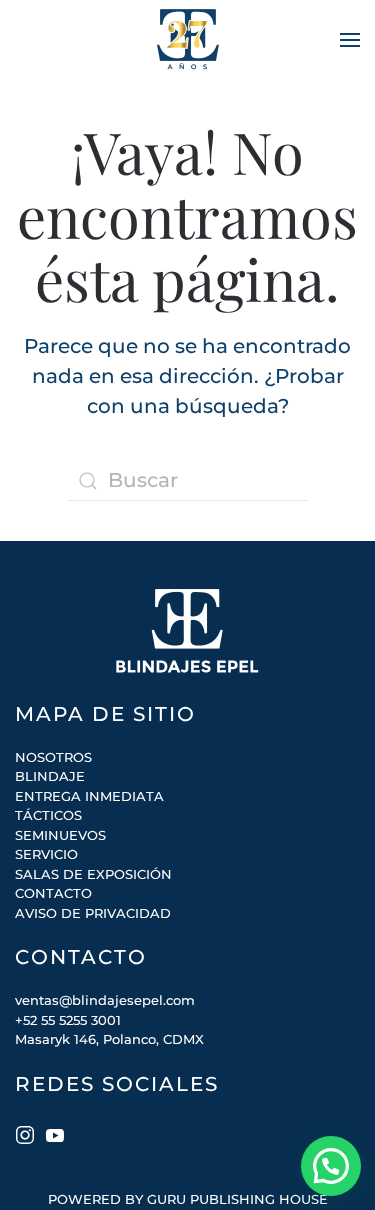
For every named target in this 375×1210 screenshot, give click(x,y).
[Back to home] (188, 40)
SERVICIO (46, 854)
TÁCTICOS (48, 815)
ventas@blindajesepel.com (105, 1000)
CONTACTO (53, 893)
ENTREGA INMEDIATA (89, 796)
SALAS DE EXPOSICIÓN (93, 874)
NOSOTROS (53, 757)
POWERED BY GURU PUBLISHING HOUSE (188, 1199)
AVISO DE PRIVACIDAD (93, 913)
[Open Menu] (350, 40)
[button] (331, 1166)
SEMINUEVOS (60, 835)
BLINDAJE (50, 776)
